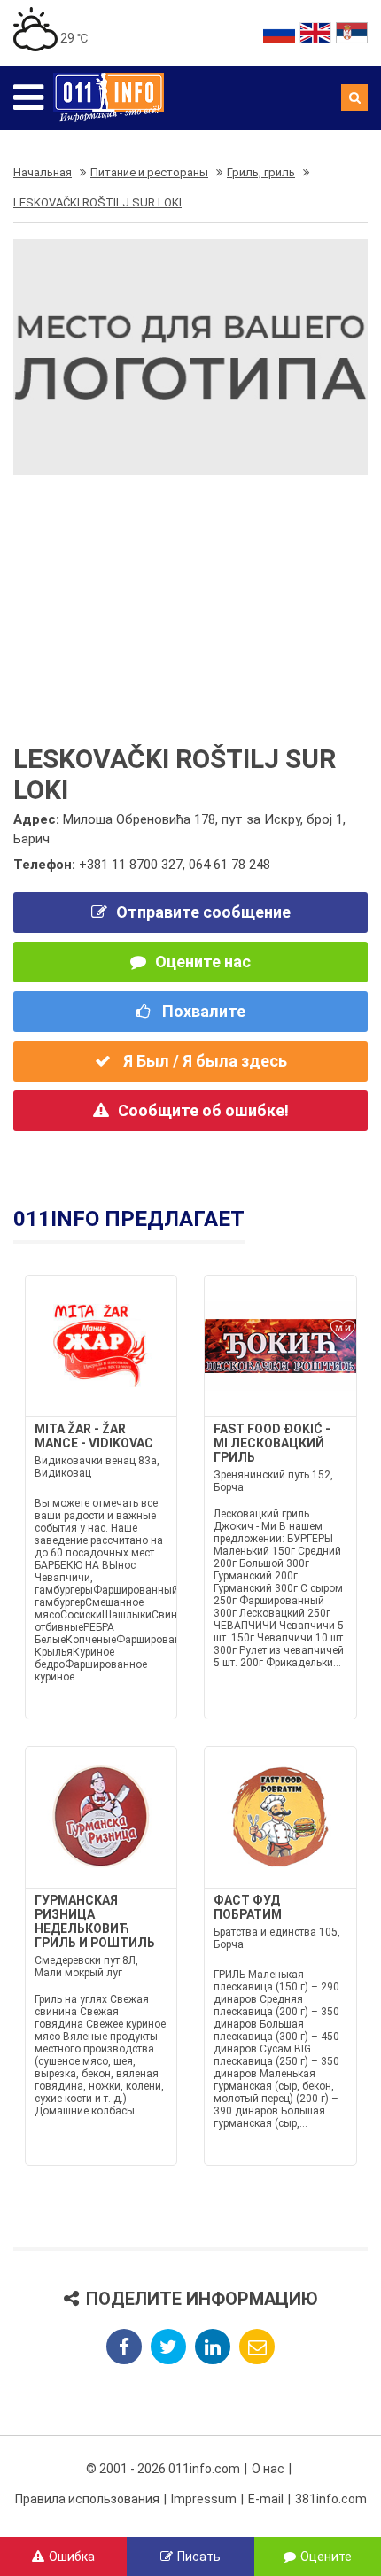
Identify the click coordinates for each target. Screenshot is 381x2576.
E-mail (266, 2499)
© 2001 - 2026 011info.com (163, 2469)
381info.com (331, 2499)
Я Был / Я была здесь (203, 1061)
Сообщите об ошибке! (203, 1110)
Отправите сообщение (203, 912)
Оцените (326, 2557)
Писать (199, 2557)
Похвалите (202, 1011)
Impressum (204, 2499)
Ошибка (72, 2557)
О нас (268, 2469)
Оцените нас (203, 962)
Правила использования (87, 2499)
